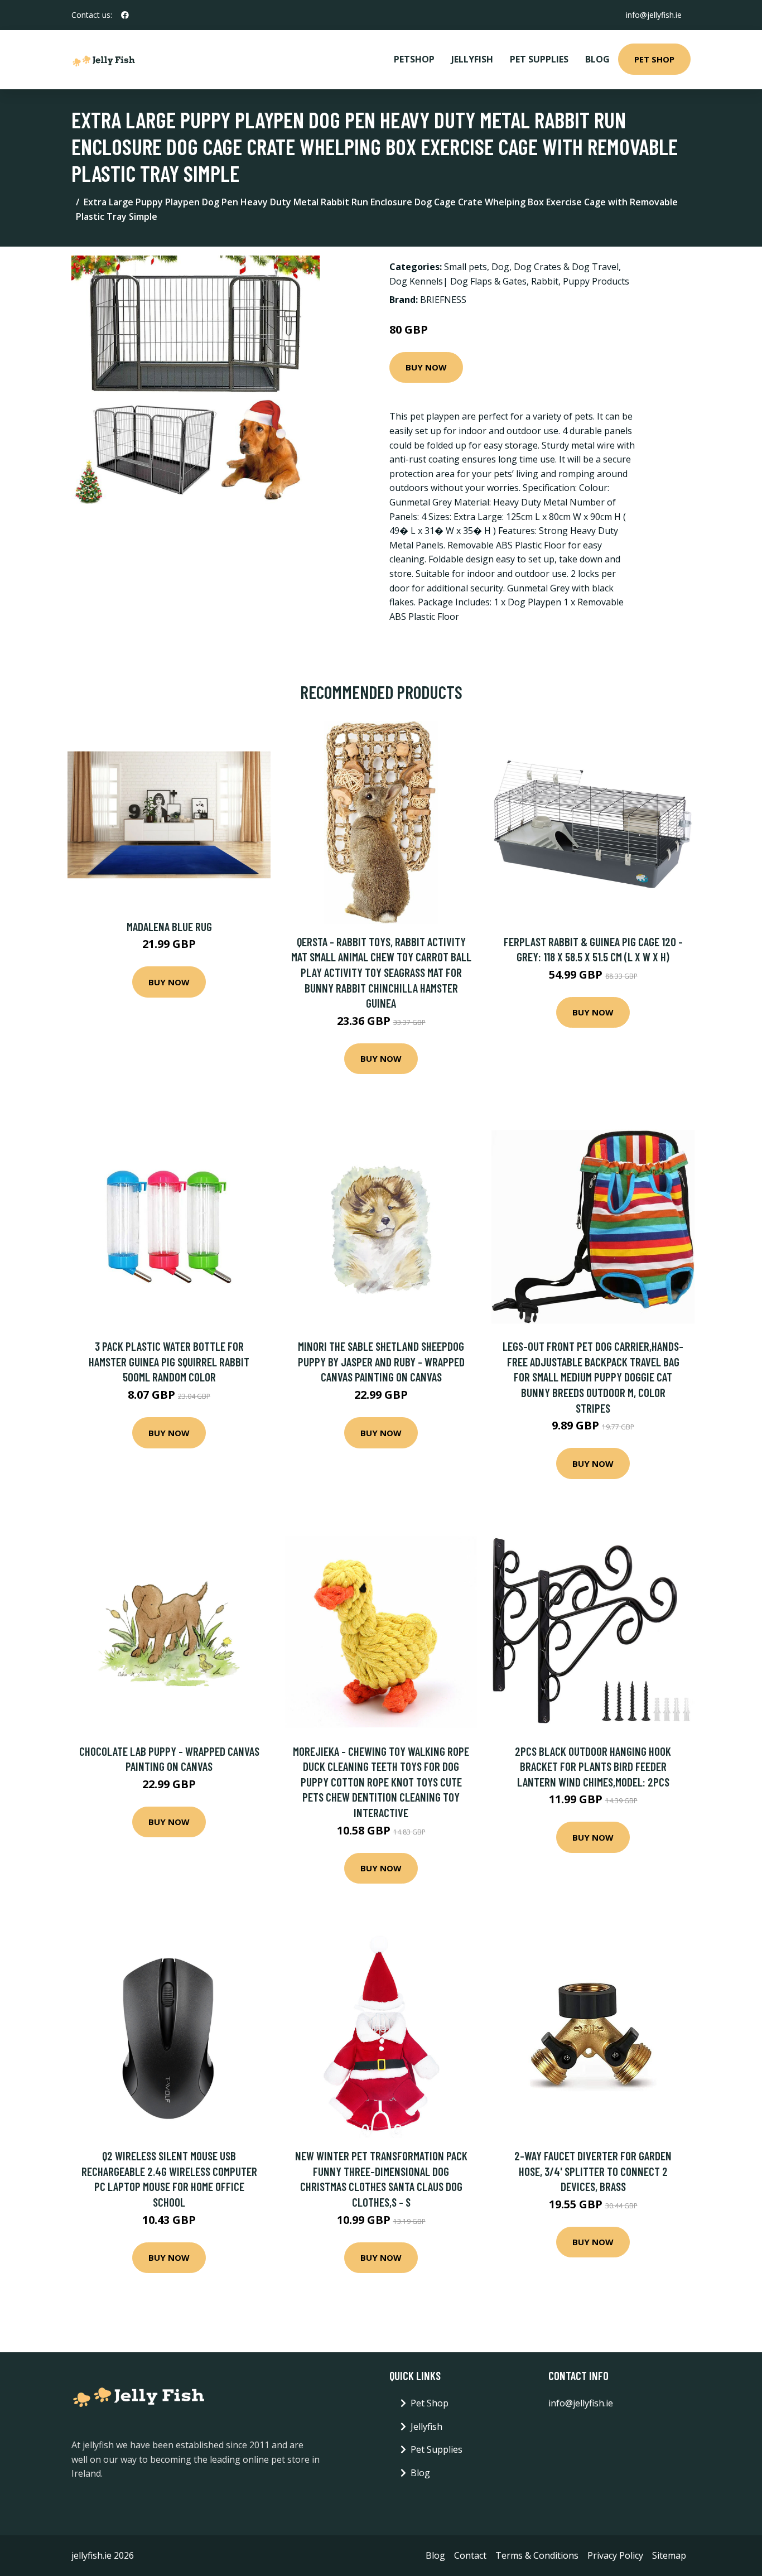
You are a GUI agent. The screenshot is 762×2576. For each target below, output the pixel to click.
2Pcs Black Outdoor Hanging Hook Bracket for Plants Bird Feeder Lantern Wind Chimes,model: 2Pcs (593, 1766)
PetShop (414, 59)
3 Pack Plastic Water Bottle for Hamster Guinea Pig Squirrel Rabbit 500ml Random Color (169, 1361)
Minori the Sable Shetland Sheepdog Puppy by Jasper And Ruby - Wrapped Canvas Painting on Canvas (381, 1361)
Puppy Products (596, 281)
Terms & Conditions (537, 2555)
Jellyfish (472, 59)
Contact (470, 2555)
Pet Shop (654, 59)
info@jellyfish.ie (654, 15)
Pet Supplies (539, 59)
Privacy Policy (615, 2555)
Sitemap (669, 2555)
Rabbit (545, 281)
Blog (597, 59)
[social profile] (125, 15)
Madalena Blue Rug (169, 926)
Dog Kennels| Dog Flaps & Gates (458, 281)
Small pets (466, 267)
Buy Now (426, 367)
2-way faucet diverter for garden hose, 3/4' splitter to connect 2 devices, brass (593, 2171)
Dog (500, 267)
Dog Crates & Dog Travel (566, 267)
